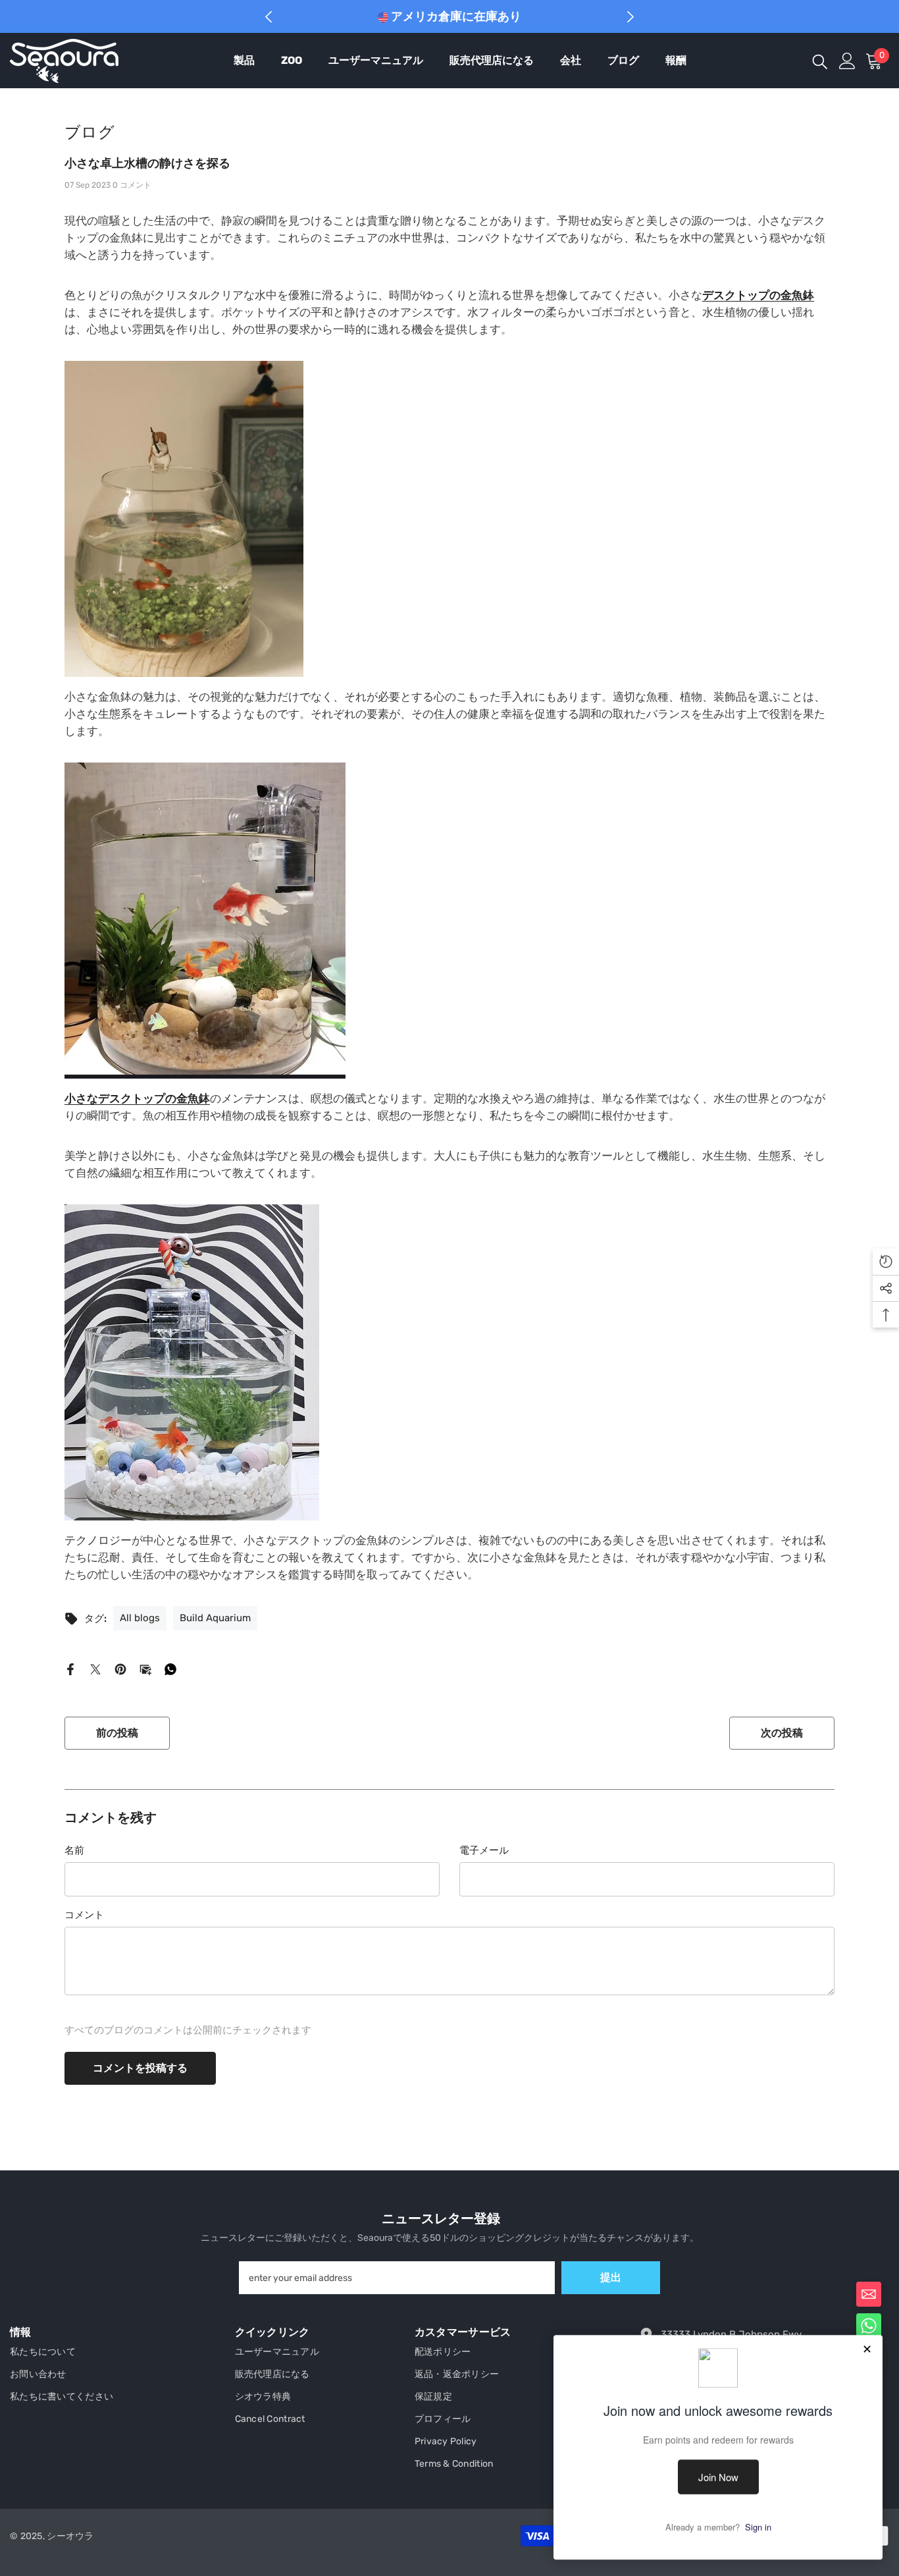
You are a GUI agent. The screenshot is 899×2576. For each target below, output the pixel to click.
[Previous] (269, 17)
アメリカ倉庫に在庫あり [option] (455, 16)
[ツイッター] (95, 1669)
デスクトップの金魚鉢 (758, 295)
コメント (84, 1915)
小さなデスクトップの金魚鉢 (137, 1098)
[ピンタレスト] (120, 1669)
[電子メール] (145, 1669)
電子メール (484, 1850)
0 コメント (132, 185)
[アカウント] (847, 61)
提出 (611, 2277)
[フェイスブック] (70, 1669)
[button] (869, 2294)
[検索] (820, 61)
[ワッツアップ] (170, 1669)
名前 (74, 1850)
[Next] (631, 17)
